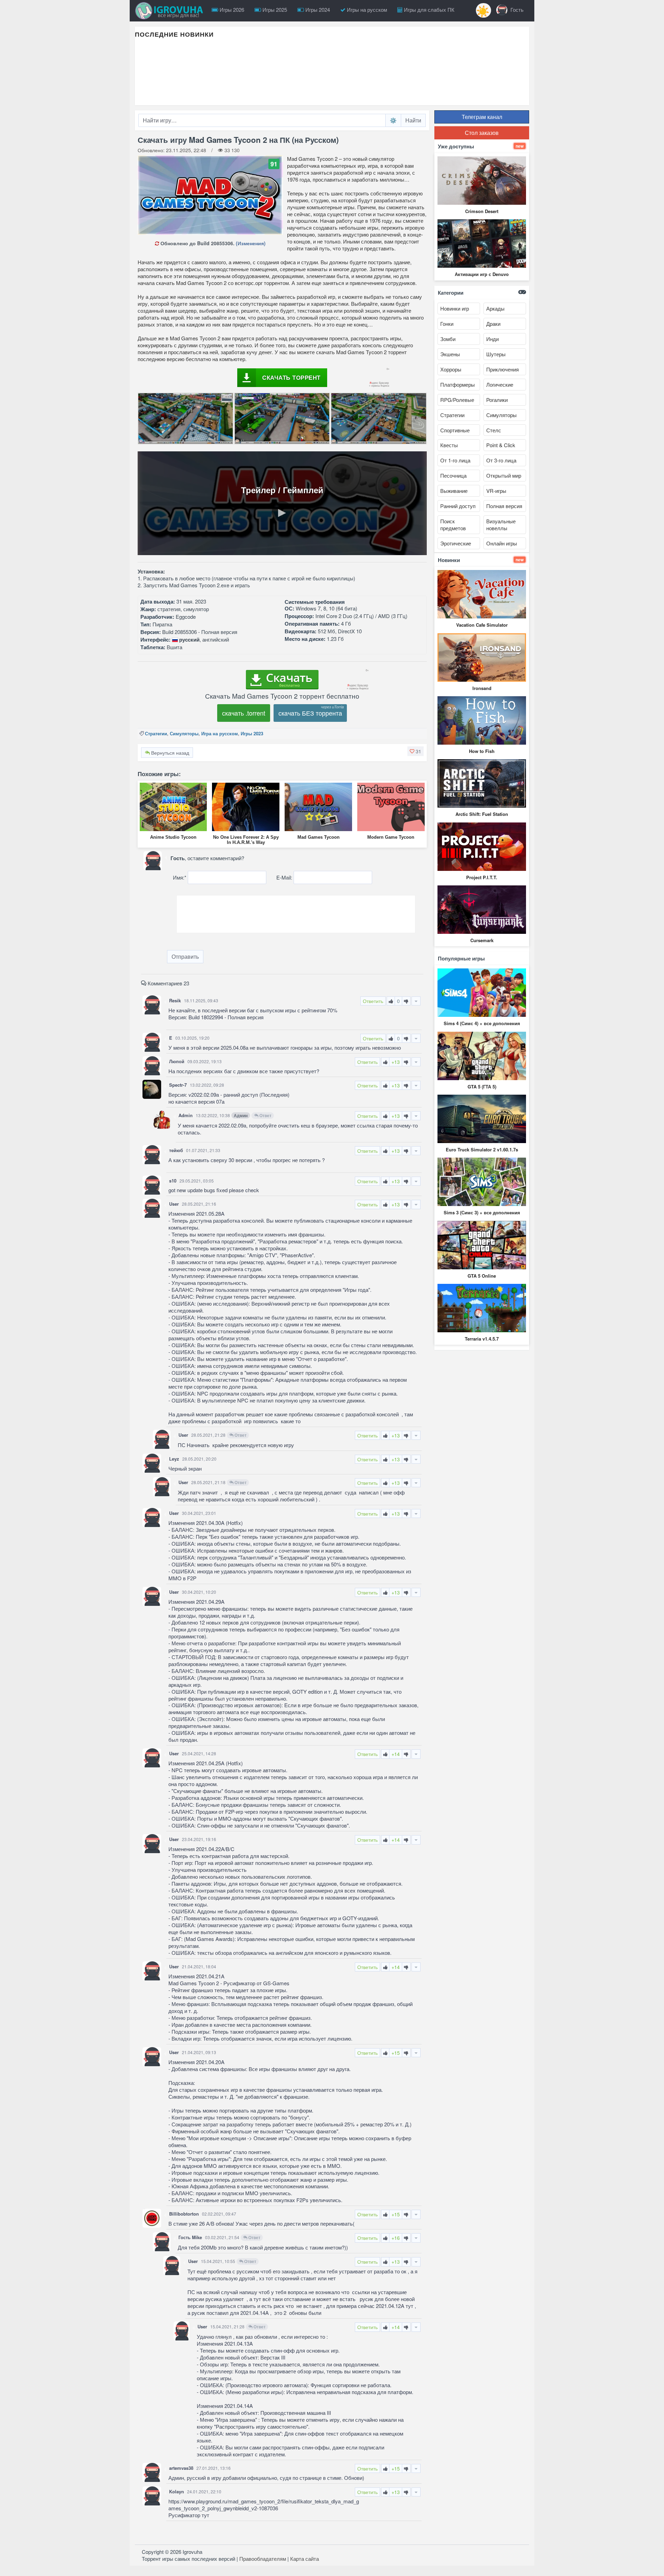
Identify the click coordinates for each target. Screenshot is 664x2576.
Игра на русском (220, 733)
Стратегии (156, 733)
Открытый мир (504, 475)
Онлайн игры (502, 543)
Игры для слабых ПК (428, 10)
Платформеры (458, 384)
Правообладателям (263, 2559)
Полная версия (504, 506)
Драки (493, 324)
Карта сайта (305, 2559)
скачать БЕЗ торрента (310, 713)
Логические (500, 384)
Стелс (494, 430)
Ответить (373, 1001)
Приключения (502, 369)
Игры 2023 (252, 733)
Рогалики (497, 400)
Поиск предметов (453, 525)
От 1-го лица (455, 460)
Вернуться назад (169, 753)
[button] (416, 751)
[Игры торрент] (171, 11)
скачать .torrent (244, 713)
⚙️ (393, 120)
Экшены (450, 354)
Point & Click (501, 445)
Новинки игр (455, 308)
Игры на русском (366, 10)
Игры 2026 (231, 10)
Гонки (447, 324)
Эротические (456, 543)
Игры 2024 (317, 10)
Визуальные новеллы (501, 525)
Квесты (449, 445)
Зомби (448, 339)
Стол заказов (482, 133)
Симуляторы (184, 733)
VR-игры (496, 491)
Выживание (454, 491)
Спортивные (455, 430)
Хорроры (451, 369)
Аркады (495, 308)
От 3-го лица (501, 460)
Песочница (453, 475)
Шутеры (496, 354)
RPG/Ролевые (457, 400)
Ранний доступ (458, 506)
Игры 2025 (274, 10)
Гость (516, 10)
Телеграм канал (482, 117)
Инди (492, 339)
